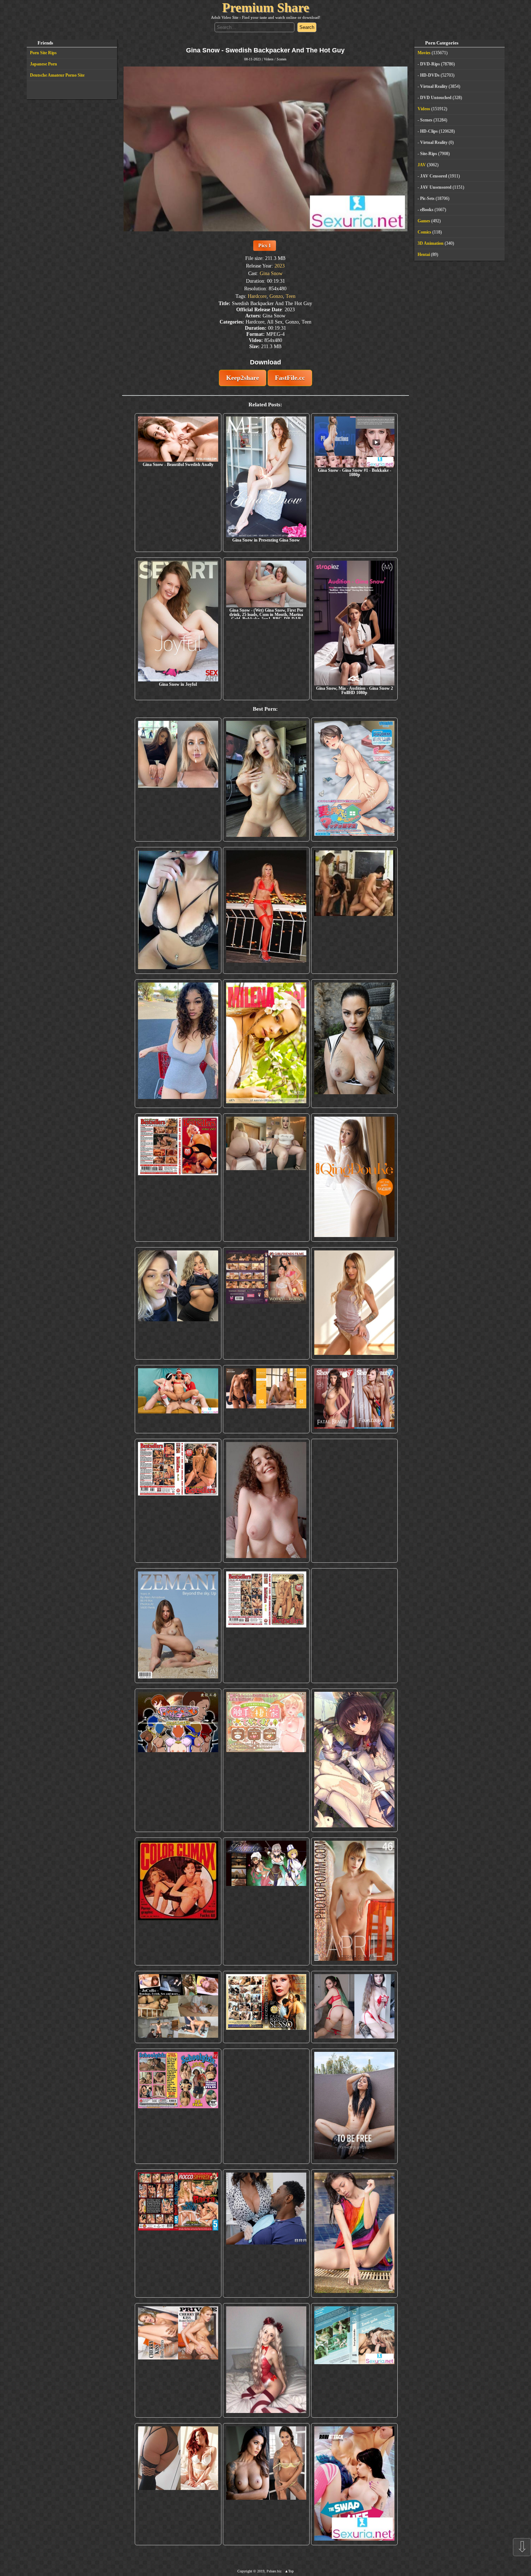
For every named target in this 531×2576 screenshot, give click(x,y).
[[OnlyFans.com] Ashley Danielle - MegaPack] (178, 780)
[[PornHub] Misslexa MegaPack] (178, 910)
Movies (424, 53)
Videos (269, 59)
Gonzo (276, 296)
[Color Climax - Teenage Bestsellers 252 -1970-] (178, 1501)
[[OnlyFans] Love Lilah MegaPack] (266, 1501)
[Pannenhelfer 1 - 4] (354, 1501)
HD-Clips (429, 131)
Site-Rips (429, 154)
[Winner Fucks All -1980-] (178, 1902)
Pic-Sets (427, 198)
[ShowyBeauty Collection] (354, 1399)
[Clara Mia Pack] (354, 1303)
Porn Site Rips (43, 53)
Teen (291, 296)
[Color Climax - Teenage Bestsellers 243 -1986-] (178, 1178)
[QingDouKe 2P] (354, 1178)
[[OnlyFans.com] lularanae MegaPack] (266, 1178)
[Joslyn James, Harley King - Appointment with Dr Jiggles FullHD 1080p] (266, 2233)
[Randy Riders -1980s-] (266, 2106)
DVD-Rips (430, 64)
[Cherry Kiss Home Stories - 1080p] (178, 2361)
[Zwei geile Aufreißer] (354, 2361)
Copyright (245, 2571)
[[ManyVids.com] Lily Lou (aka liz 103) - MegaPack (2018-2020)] (354, 2007)
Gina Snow (271, 273)
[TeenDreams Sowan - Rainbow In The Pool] (354, 2233)
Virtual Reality (434, 86)
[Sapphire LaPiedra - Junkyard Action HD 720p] (354, 1043)
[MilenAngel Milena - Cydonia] (266, 1043)
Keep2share (243, 378)
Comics (424, 232)
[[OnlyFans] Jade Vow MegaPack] (266, 2361)
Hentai (424, 254)
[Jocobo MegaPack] (178, 2007)
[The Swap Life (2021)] (354, 2484)
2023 (280, 266)
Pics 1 (265, 245)
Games (424, 221)
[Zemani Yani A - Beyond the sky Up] (178, 1626)
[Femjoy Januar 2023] (266, 1399)
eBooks (427, 210)
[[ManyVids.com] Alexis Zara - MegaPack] (266, 2484)
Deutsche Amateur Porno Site (57, 75)
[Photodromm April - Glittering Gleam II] (354, 1902)
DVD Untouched (436, 98)
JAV (422, 165)
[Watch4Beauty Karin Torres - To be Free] (354, 2106)
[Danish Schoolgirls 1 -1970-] (178, 2106)
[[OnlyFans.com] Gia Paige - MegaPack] (354, 1626)
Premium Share (266, 8)
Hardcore (257, 296)
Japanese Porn (44, 64)
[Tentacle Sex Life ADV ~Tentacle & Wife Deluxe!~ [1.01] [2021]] (266, 1760)
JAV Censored (434, 176)
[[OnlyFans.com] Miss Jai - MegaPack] (178, 1303)
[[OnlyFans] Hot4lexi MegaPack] (178, 1043)
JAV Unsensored (436, 187)
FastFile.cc (290, 378)
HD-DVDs (430, 75)
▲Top (289, 2571)
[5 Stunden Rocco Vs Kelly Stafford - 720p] (178, 2233)
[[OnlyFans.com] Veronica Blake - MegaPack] (178, 2484)
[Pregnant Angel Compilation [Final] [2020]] (178, 1760)
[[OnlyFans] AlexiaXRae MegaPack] (266, 780)
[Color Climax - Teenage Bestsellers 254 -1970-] (266, 1626)
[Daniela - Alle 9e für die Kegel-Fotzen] (354, 910)
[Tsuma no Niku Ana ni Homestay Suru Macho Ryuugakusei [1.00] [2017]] (354, 780)
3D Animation (431, 243)
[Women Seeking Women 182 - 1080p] (266, 1303)
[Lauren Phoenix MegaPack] (266, 910)
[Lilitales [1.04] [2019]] (266, 1902)
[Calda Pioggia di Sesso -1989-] (266, 2007)
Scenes (282, 59)
